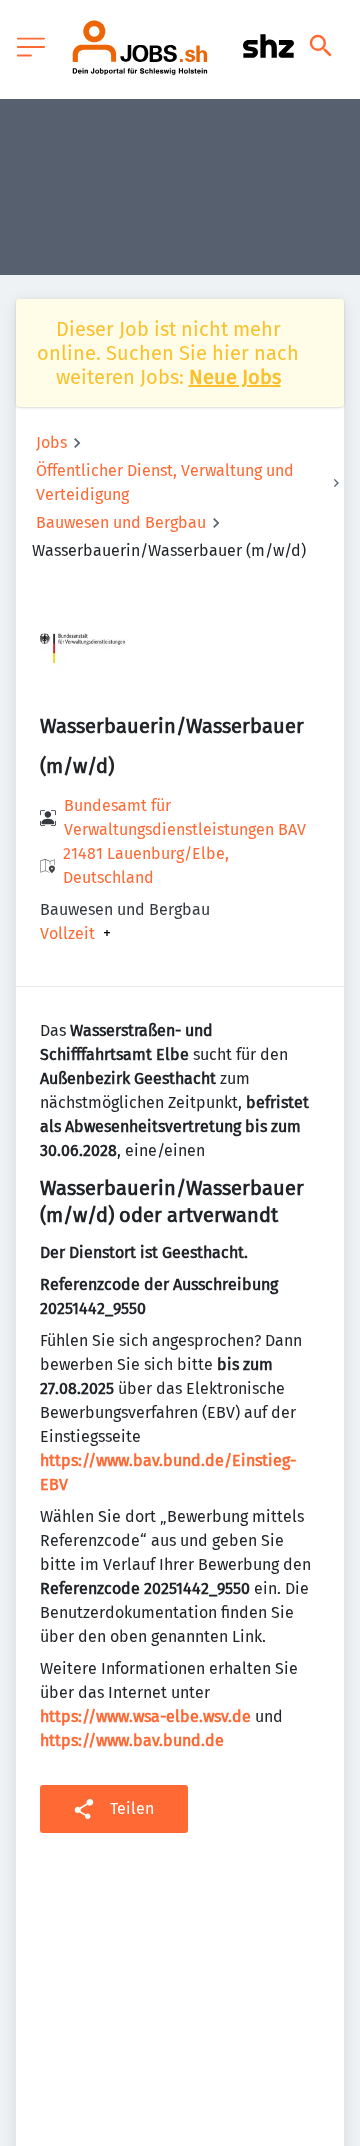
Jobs (51, 442)
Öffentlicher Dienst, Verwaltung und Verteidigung (165, 482)
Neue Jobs (235, 377)
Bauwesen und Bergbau (121, 522)
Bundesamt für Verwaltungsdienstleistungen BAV (185, 817)
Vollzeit (67, 934)
